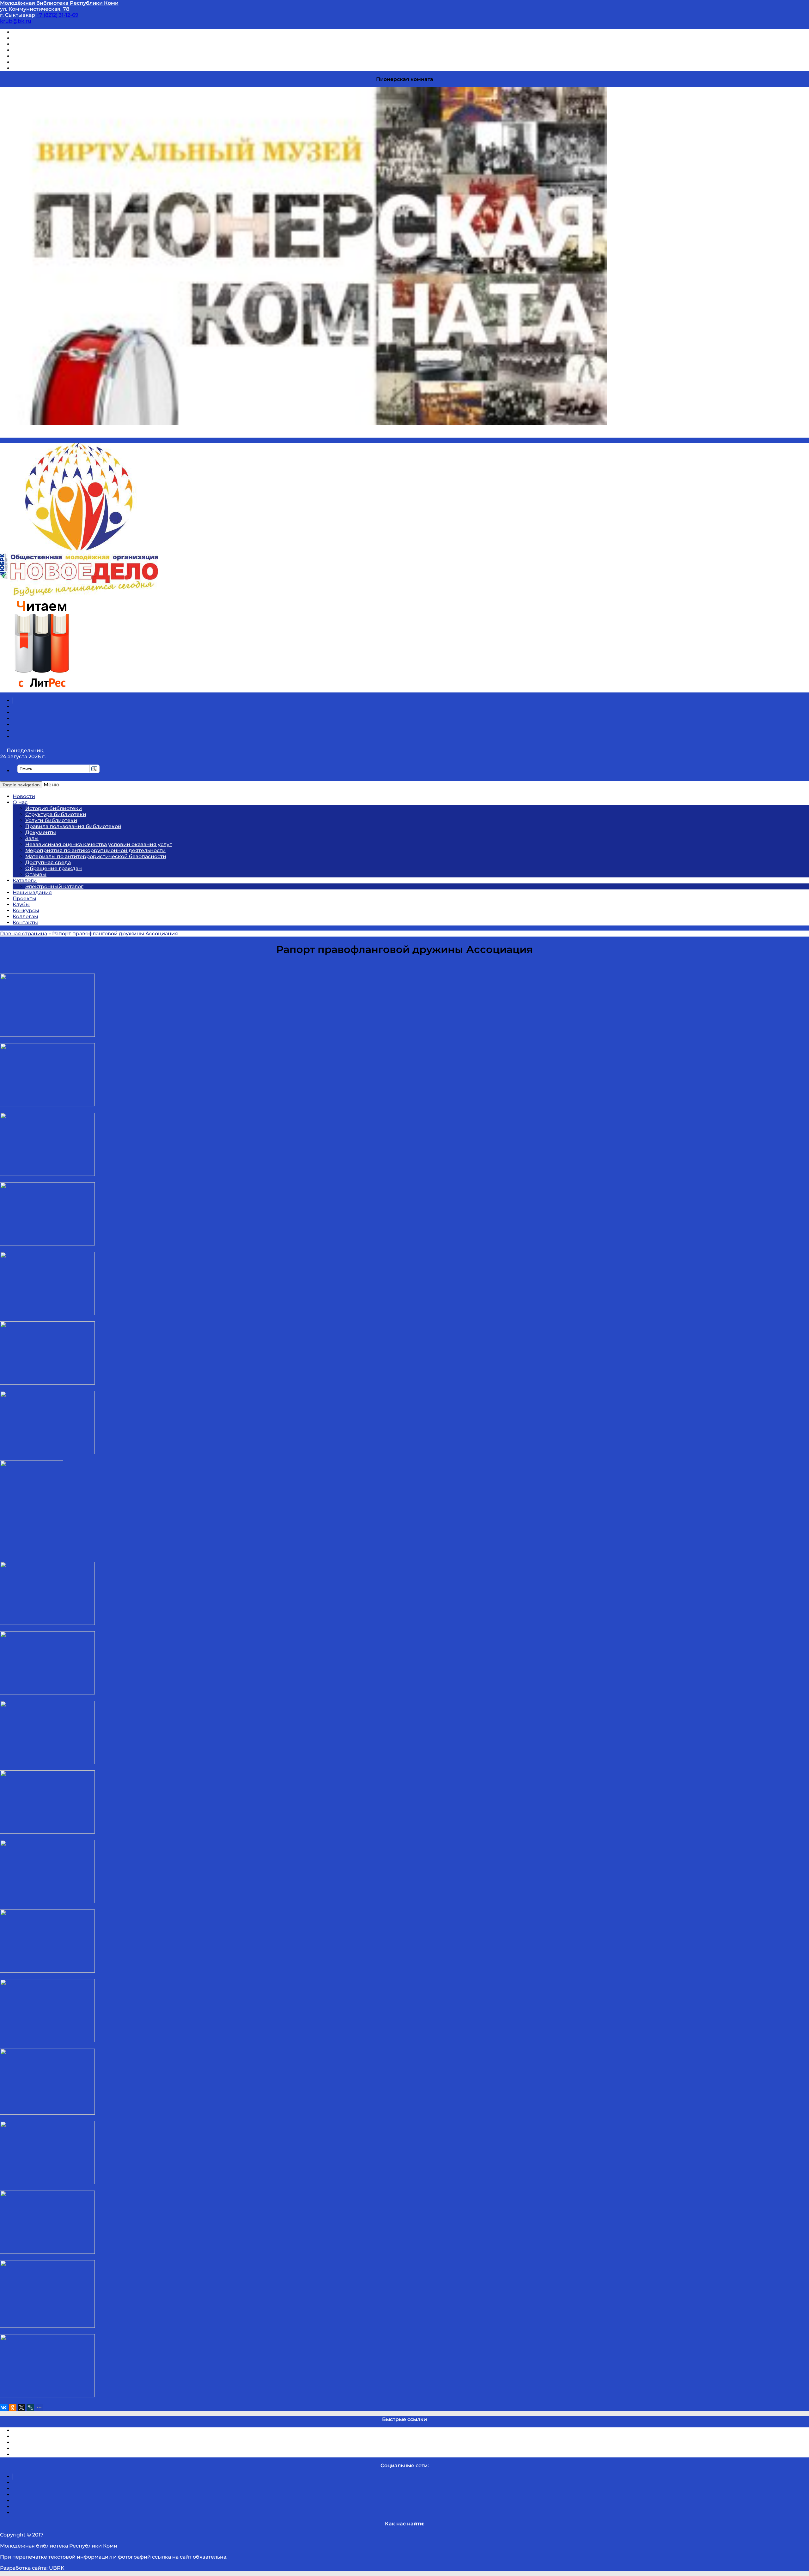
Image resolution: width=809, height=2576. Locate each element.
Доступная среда (48, 862)
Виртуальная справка (41, 32)
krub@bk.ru (16, 21)
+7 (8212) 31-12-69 (57, 15)
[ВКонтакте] (4, 2407)
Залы (32, 838)
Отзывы (23, 68)
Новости (24, 796)
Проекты (24, 898)
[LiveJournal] (30, 2407)
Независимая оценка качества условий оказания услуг (99, 844)
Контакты (25, 922)
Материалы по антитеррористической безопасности (96, 856)
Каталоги (25, 880)
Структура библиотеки (56, 814)
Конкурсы (26, 910)
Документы (41, 832)
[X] (21, 2407)
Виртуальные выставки (44, 44)
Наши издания (32, 892)
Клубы (21, 904)
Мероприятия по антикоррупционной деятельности (95, 850)
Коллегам (25, 916)
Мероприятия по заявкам (47, 50)
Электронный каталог (54, 886)
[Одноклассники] (13, 2407)
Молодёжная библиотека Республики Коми (59, 3)
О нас (20, 802)
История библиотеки (54, 808)
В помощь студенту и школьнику (56, 38)
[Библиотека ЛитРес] (42, 689)
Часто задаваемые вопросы (49, 56)
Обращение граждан (54, 868)
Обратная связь (34, 62)
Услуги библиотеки (51, 820)
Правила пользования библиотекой (73, 826)
